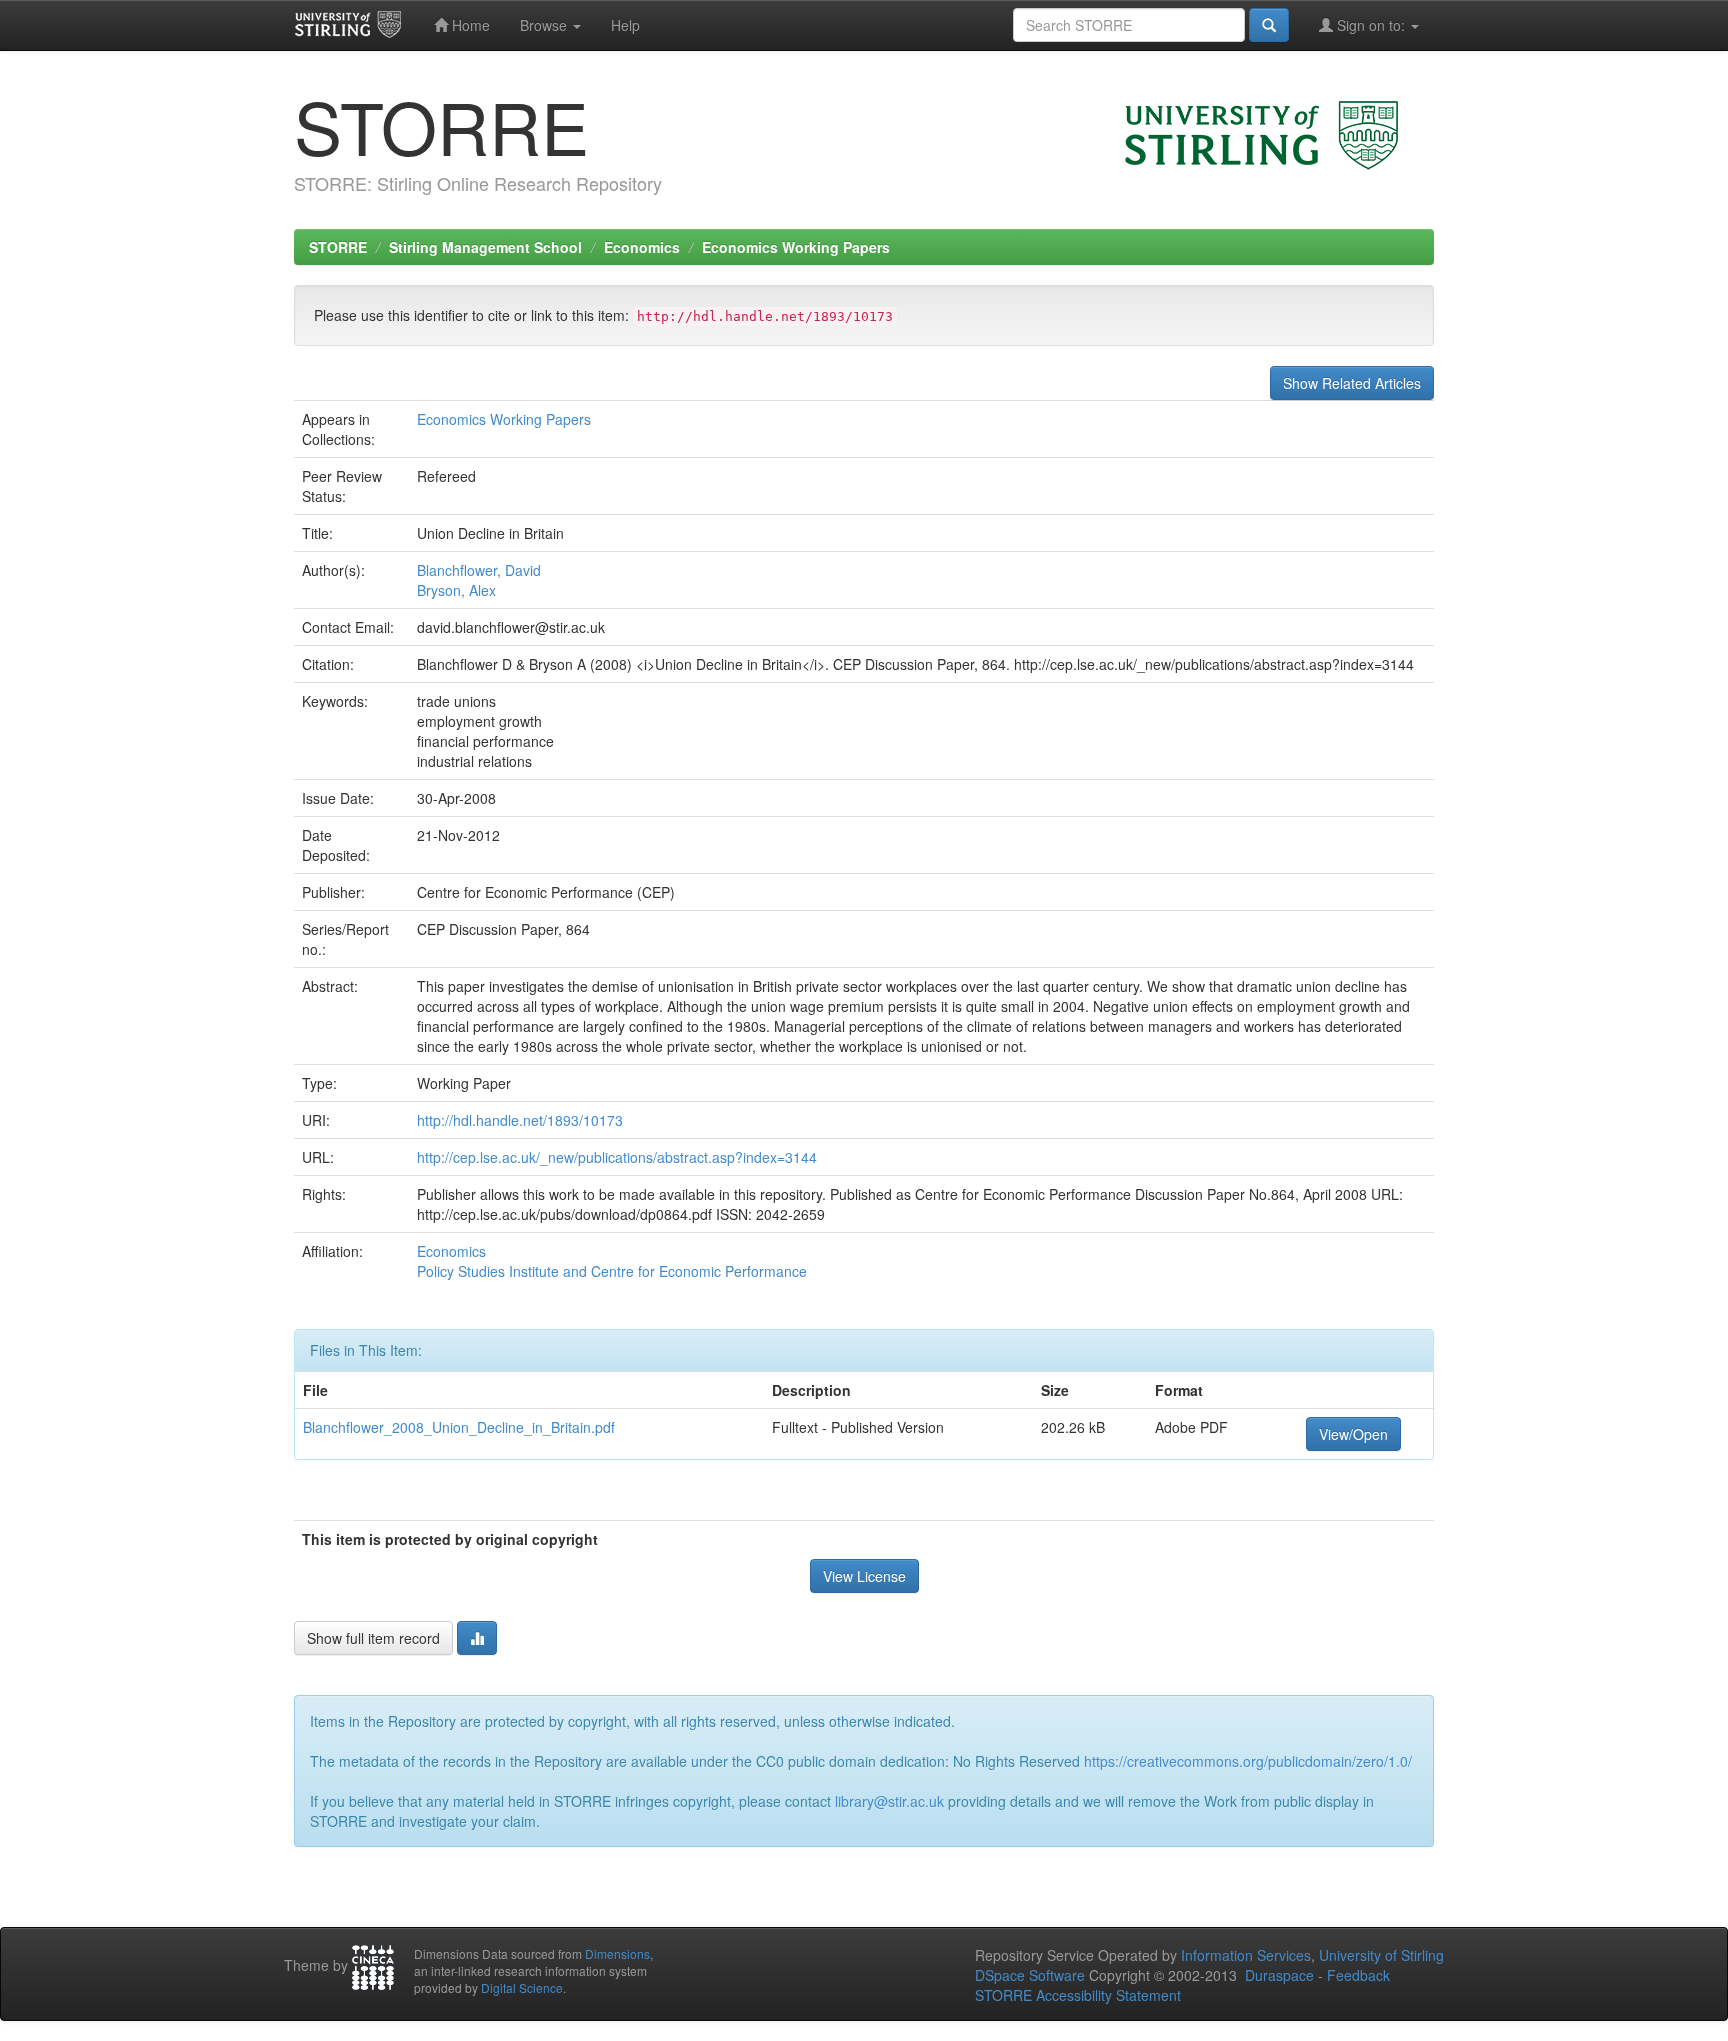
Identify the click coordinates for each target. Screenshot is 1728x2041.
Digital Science (522, 1987)
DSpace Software (1030, 1975)
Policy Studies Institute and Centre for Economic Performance (612, 1271)
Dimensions (617, 1953)
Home (469, 25)
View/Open (1353, 1434)
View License (864, 1576)
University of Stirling (1381, 1955)
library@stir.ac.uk (889, 1801)
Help (625, 25)
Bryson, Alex (456, 590)
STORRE (338, 247)
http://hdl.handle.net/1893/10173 (520, 1120)
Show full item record (373, 1638)
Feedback (1358, 1975)
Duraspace (1279, 1975)
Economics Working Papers (796, 247)
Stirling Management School (485, 247)
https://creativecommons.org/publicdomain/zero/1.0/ (1248, 1761)
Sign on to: (1371, 25)
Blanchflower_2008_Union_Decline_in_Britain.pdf (459, 1427)
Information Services (1246, 1955)
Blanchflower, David (479, 570)
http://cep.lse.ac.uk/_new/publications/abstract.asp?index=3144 (617, 1157)
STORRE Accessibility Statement (1078, 1995)
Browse (545, 25)
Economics (642, 247)
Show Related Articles (1352, 383)
